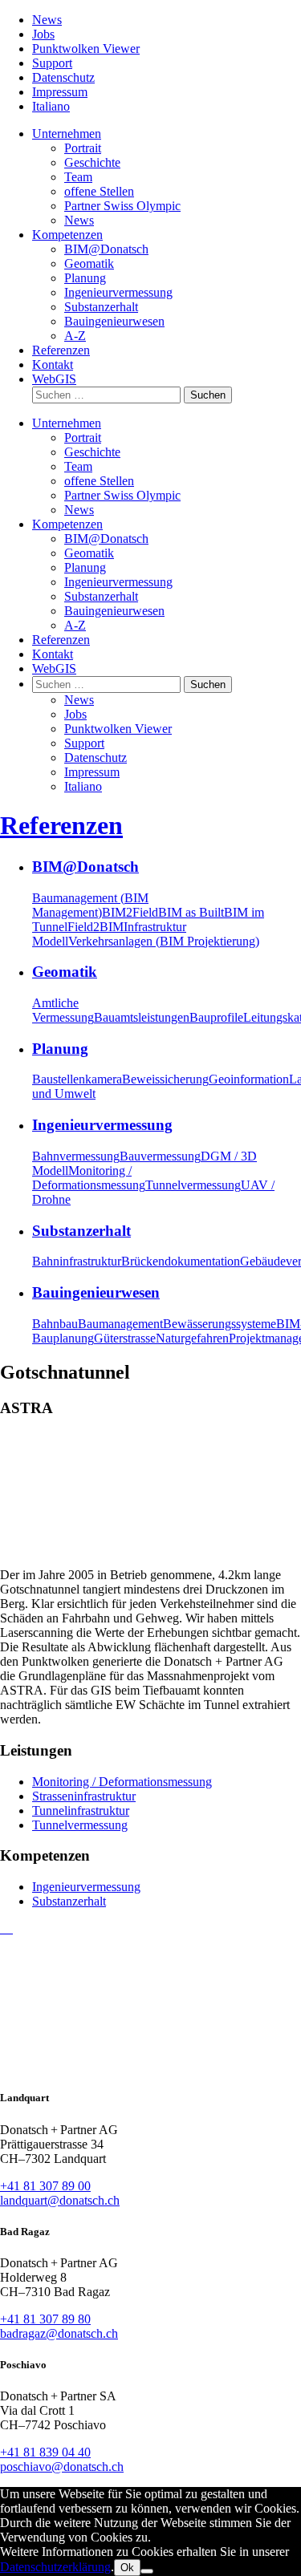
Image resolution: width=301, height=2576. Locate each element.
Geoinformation (249, 1079)
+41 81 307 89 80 (45, 2319)
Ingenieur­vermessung (118, 292)
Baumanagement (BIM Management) (90, 905)
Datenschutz (63, 77)
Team (78, 177)
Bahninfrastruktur (77, 1261)
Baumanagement (120, 1324)
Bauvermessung (160, 1156)
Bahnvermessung (76, 1156)
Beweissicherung (165, 1079)
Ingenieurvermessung (86, 1887)
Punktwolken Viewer (86, 49)
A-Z (75, 336)
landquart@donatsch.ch (60, 2200)
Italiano (51, 106)
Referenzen (61, 350)
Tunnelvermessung (193, 1185)
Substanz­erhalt (101, 307)
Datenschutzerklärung (55, 2567)
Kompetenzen (67, 235)
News (47, 20)
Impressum (60, 92)
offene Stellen (99, 191)
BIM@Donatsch (106, 249)
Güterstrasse (125, 1338)
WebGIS (54, 379)
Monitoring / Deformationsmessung (89, 1178)
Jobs (43, 34)
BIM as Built (191, 912)
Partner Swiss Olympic (122, 206)
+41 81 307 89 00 (45, 2186)
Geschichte (92, 162)
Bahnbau (55, 1324)
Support (52, 63)
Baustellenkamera (77, 1079)
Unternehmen (67, 134)
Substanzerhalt (69, 1901)
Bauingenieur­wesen (114, 321)
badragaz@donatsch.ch (59, 2333)
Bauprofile (216, 1017)
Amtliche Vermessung (63, 1010)
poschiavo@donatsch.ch (62, 2467)
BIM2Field (130, 912)
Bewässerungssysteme (220, 1324)
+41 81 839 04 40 (45, 2452)
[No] (147, 2571)
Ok (127, 2568)
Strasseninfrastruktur (84, 1796)
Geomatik (89, 263)
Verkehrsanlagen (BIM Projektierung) (164, 941)
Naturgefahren (192, 1338)
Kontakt (53, 365)
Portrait (83, 148)
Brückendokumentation (181, 1261)
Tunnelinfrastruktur (81, 1810)
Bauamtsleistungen (142, 1017)
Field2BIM (96, 927)
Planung (85, 278)
